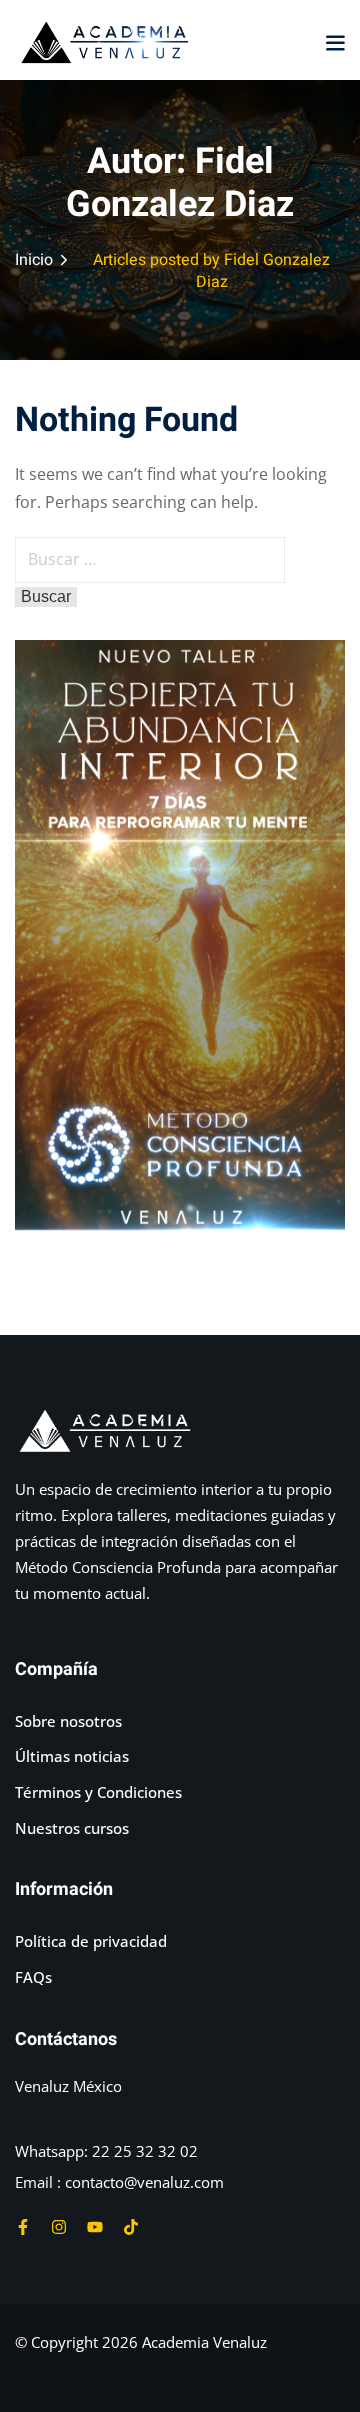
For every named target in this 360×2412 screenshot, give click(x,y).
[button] (335, 42)
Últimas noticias (72, 1756)
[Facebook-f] (23, 2227)
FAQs (33, 1977)
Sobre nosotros (68, 1721)
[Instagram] (59, 2227)
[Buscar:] (150, 559)
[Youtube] (95, 2227)
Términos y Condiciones (98, 1792)
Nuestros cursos (72, 1828)
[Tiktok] (131, 2227)
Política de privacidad (91, 1941)
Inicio (34, 260)
